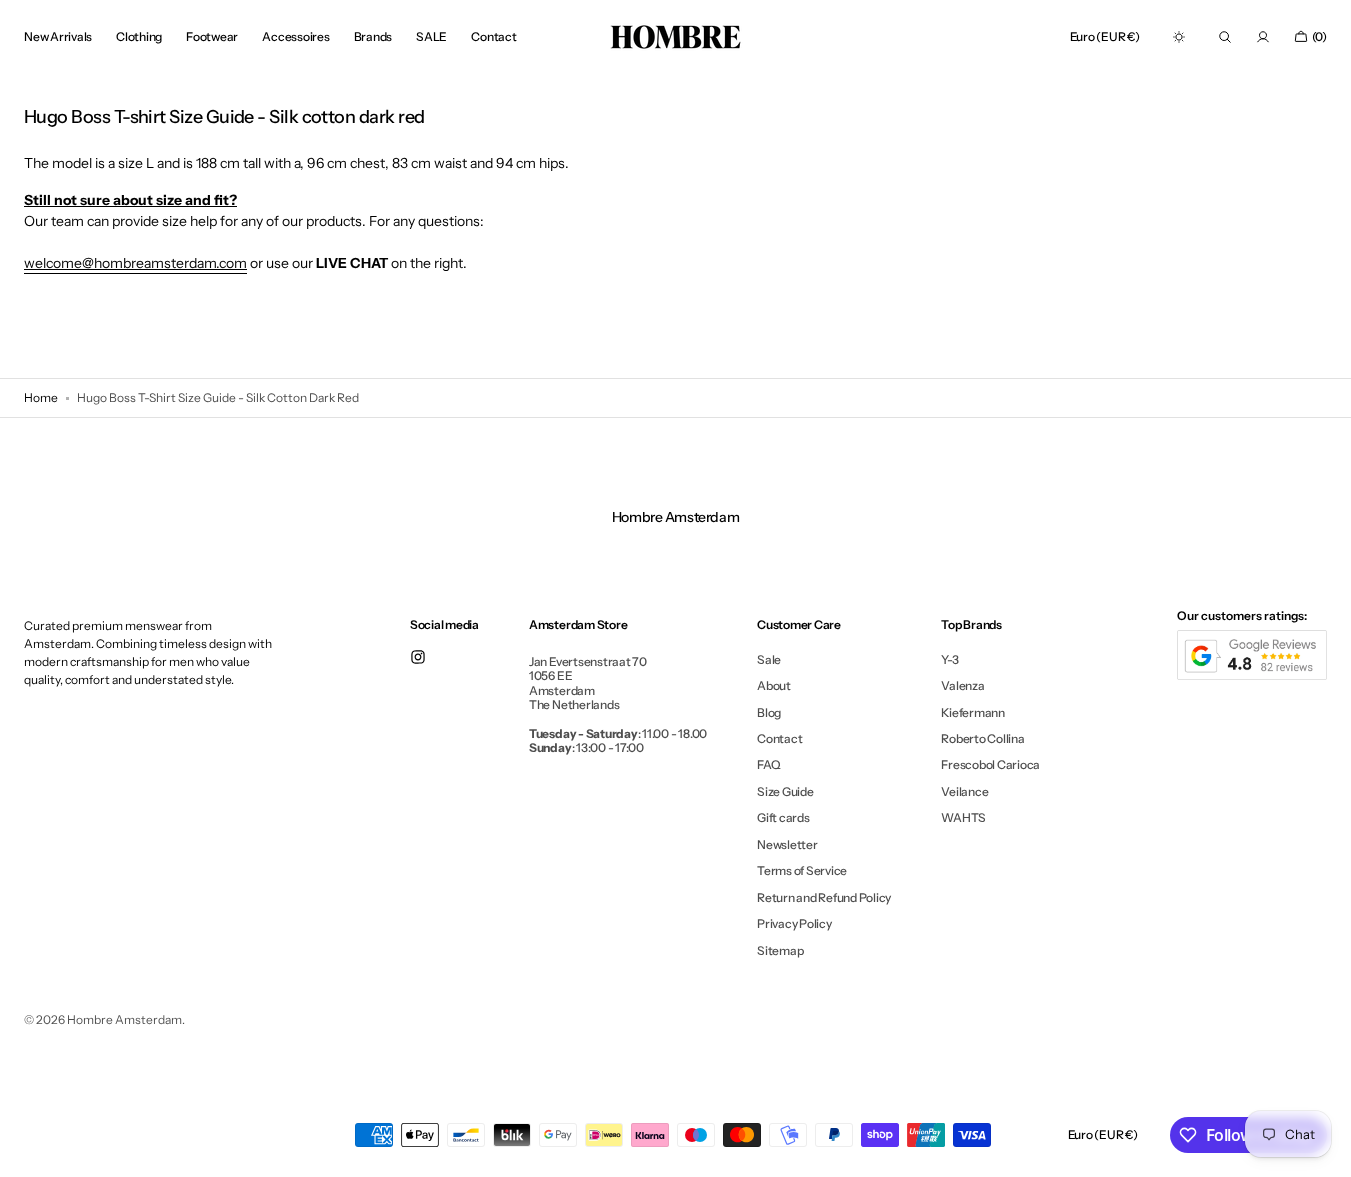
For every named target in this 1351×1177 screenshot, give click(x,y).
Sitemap (780, 950)
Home (41, 397)
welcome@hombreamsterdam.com (135, 263)
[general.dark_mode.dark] (1179, 37)
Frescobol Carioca (990, 764)
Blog (769, 712)
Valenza (962, 685)
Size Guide (785, 791)
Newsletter (787, 844)
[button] (1105, 37)
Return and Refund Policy (824, 897)
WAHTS (963, 817)
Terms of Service (802, 870)
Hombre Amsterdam (124, 1019)
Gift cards (783, 817)
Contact (779, 738)
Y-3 (949, 660)
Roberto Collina (982, 738)
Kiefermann (973, 712)
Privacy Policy (794, 923)
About (774, 685)
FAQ (768, 764)
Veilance (964, 791)
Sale (769, 660)
